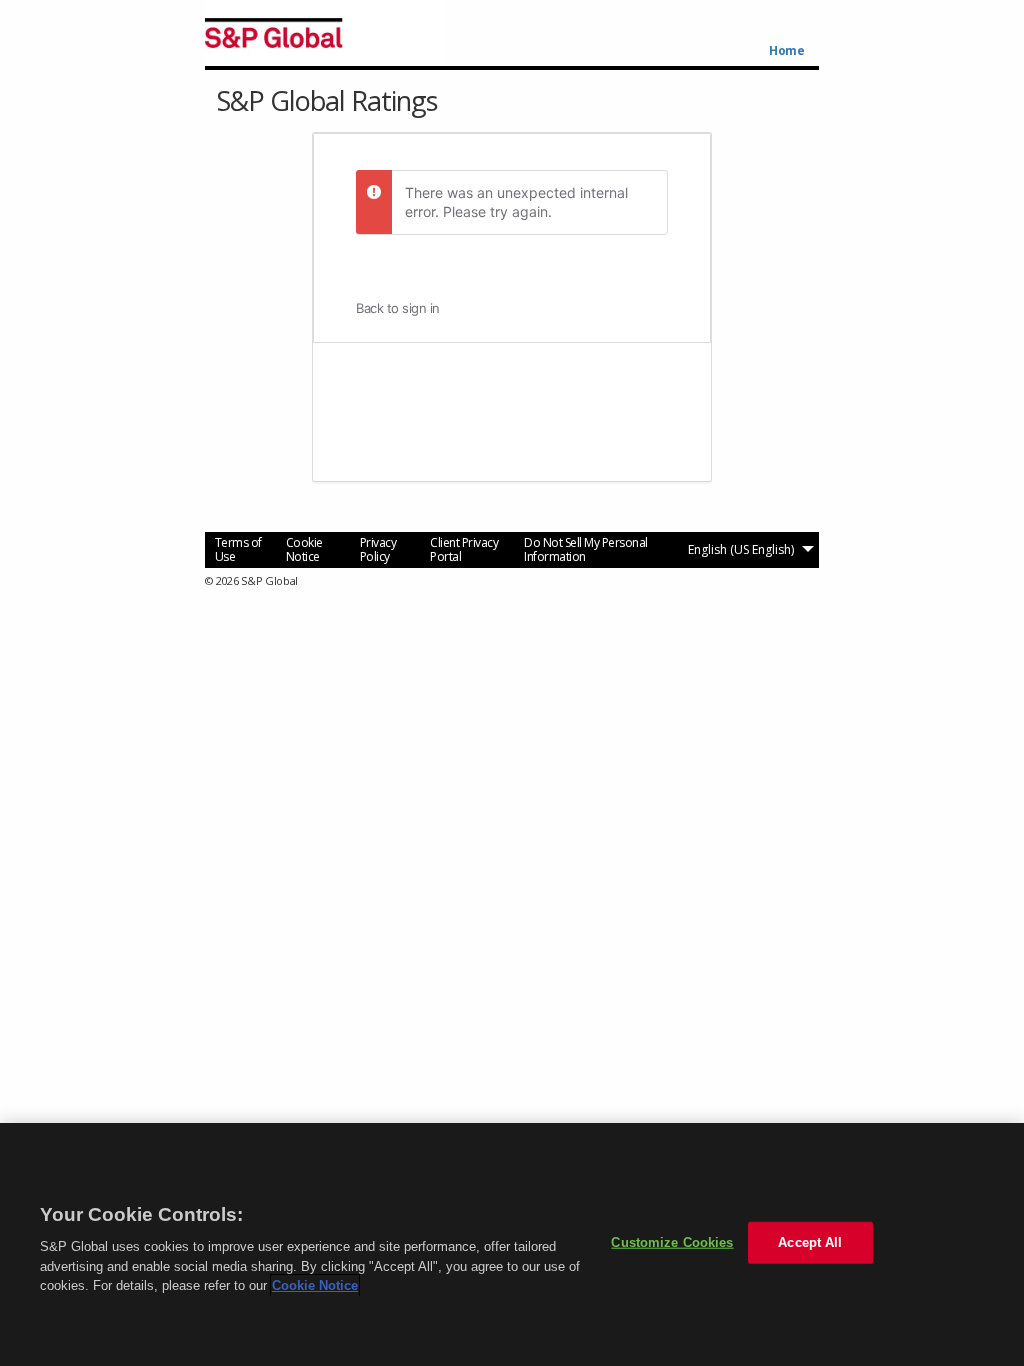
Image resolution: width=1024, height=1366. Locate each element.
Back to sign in (398, 308)
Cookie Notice (304, 549)
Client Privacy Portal (464, 549)
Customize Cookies (672, 1242)
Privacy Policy (378, 549)
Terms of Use (238, 549)
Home (786, 51)
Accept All (810, 1242)
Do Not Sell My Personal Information (586, 549)
